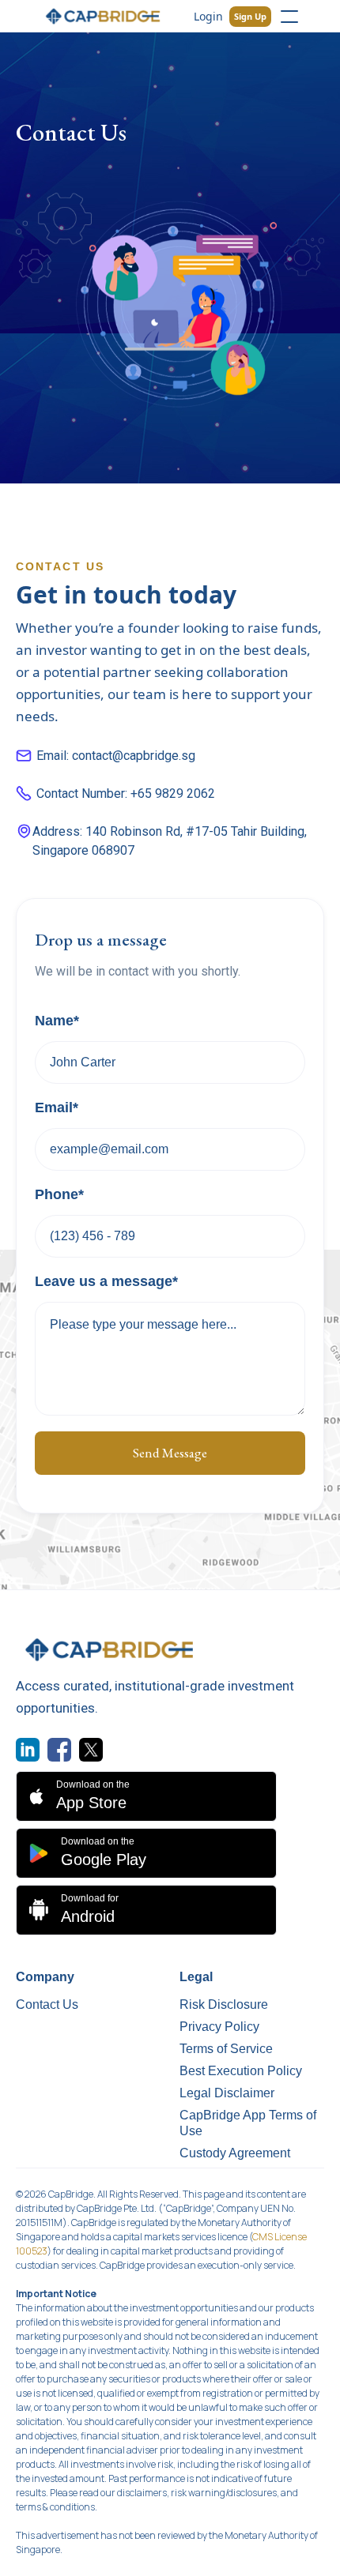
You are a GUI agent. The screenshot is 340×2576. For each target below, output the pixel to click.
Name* (57, 1021)
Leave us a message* (106, 1281)
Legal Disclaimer (227, 2093)
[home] (103, 16)
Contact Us (47, 2004)
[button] (289, 17)
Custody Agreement (235, 2153)
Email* (57, 1107)
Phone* (59, 1194)
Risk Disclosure (224, 2004)
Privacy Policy (219, 2027)
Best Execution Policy (241, 2071)
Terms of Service (226, 2049)
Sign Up (250, 16)
